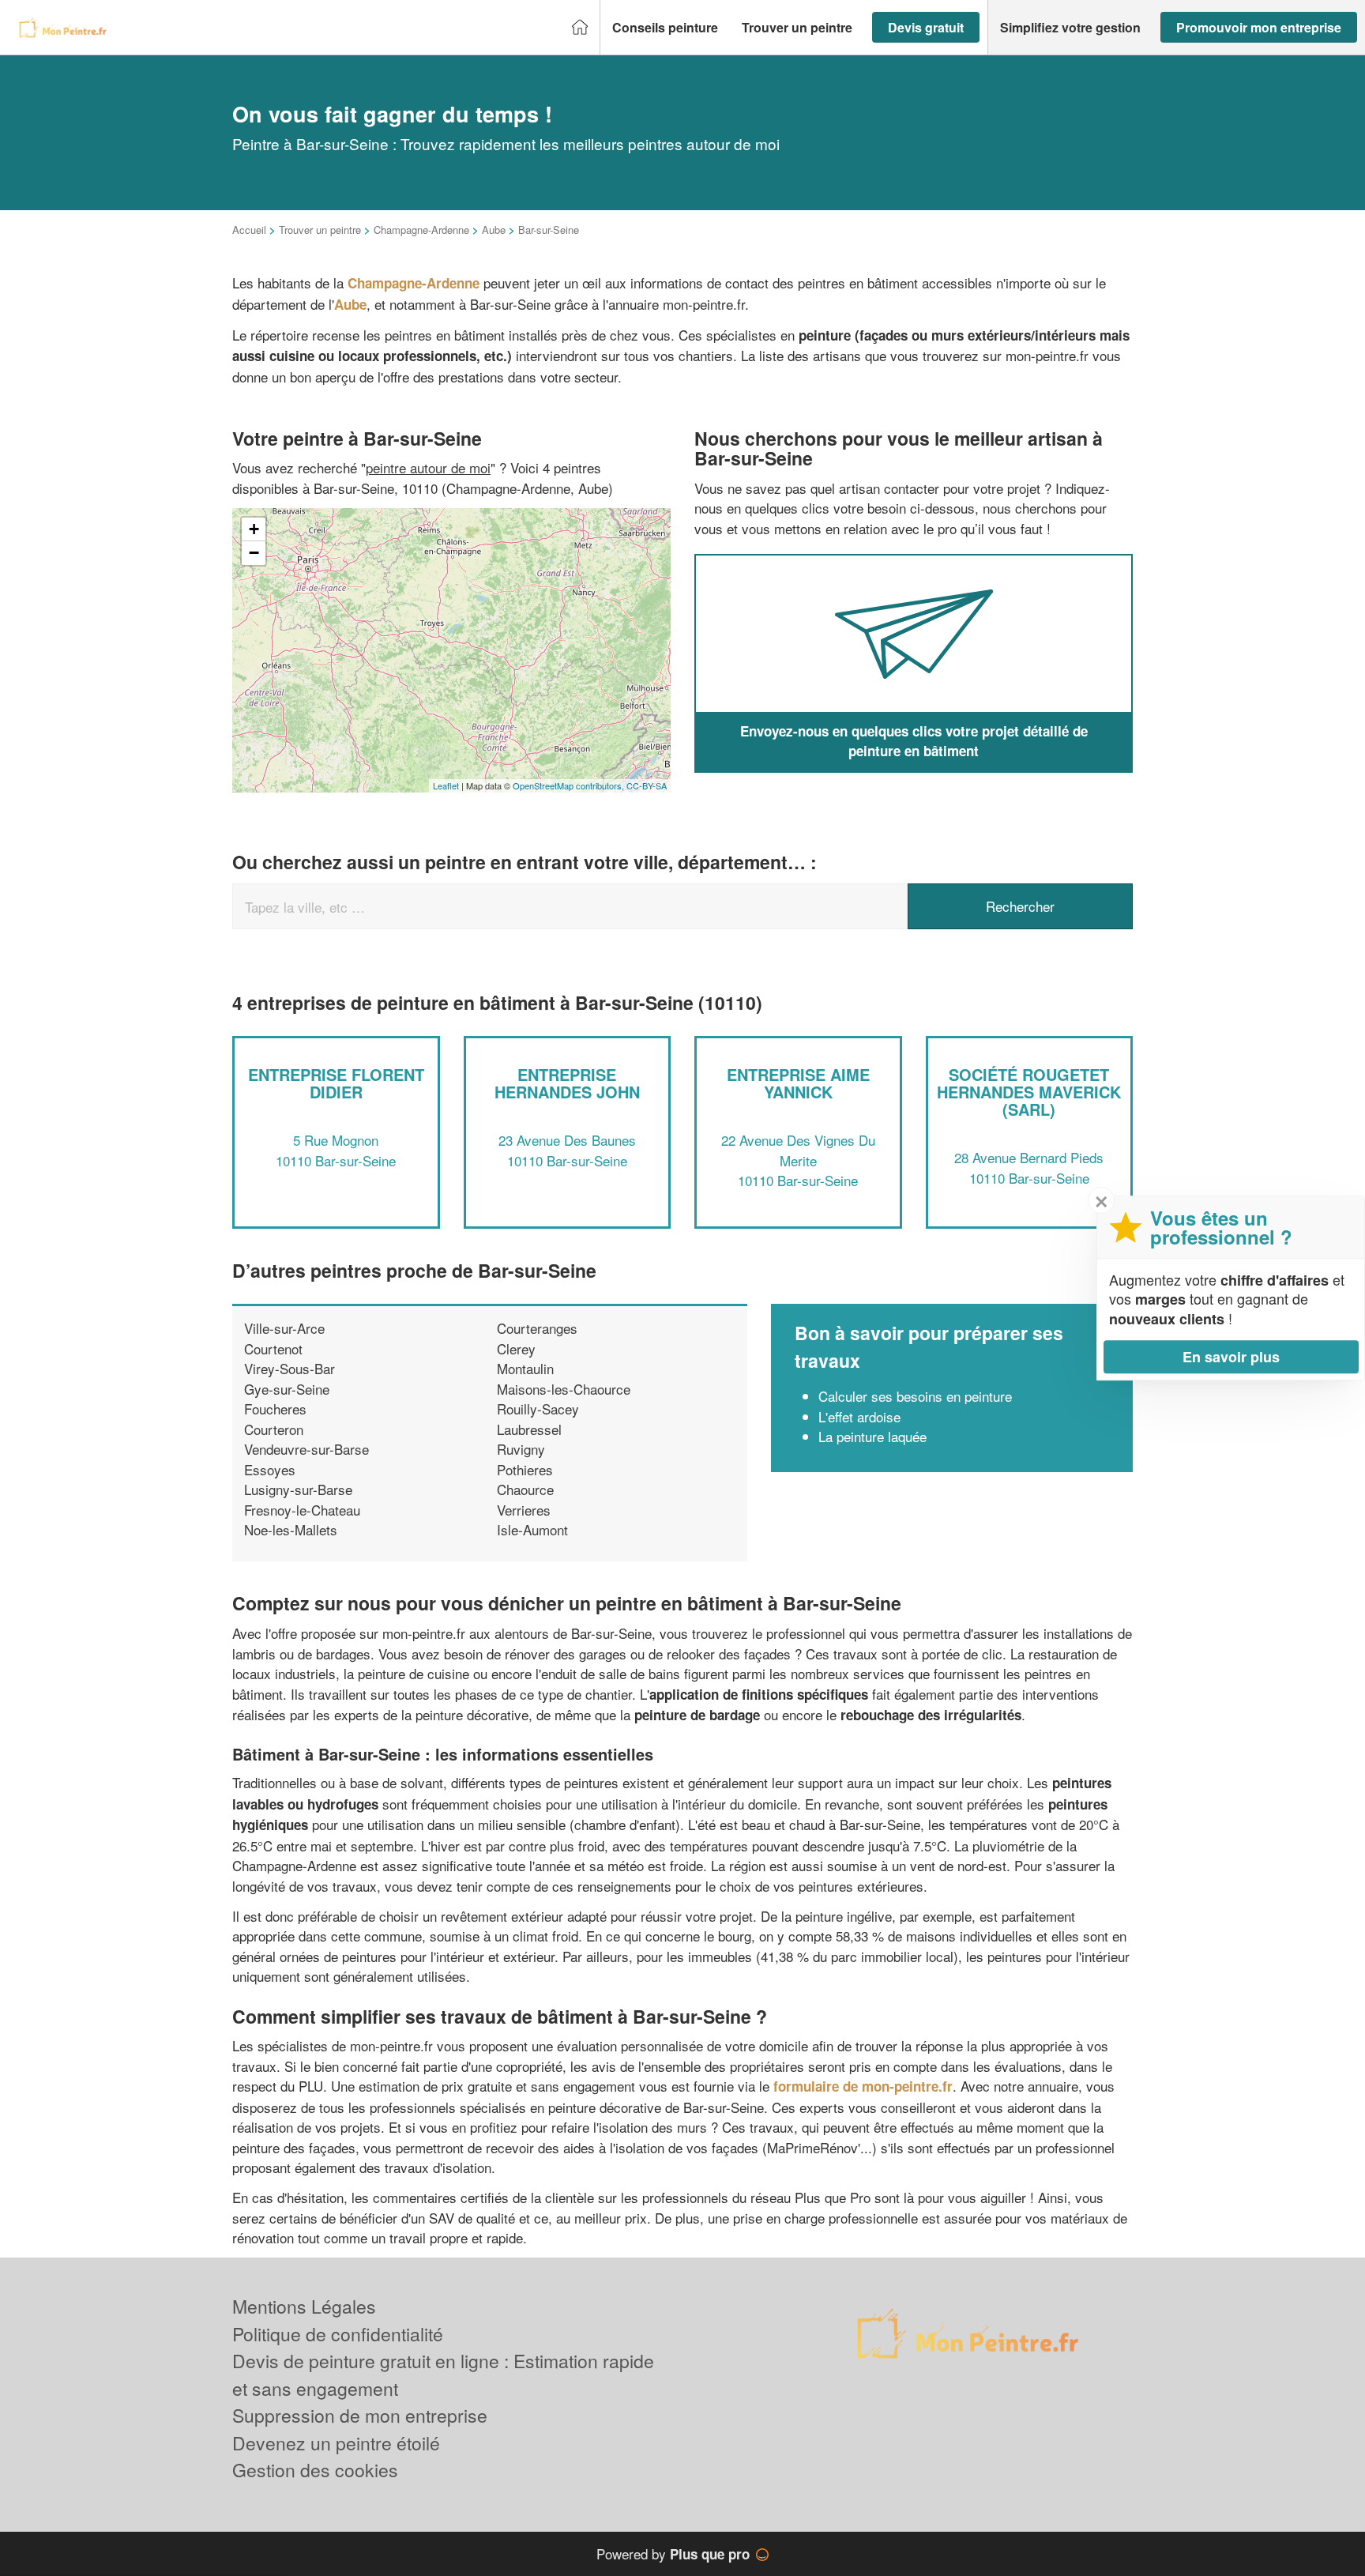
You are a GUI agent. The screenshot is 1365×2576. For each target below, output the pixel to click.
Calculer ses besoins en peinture (915, 1396)
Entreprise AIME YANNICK (798, 1083)
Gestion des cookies (315, 2470)
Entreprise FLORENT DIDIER (336, 1083)
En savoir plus (1231, 1357)
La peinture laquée (872, 1436)
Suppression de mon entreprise (360, 2415)
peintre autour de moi (428, 467)
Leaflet (446, 785)
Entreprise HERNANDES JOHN (567, 1083)
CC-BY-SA (647, 785)
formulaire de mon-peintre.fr (863, 2086)
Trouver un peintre (320, 230)
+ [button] (254, 529)
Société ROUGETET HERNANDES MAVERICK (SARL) (1029, 1092)
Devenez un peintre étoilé (336, 2443)
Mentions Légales (304, 2306)
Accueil (249, 230)
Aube (494, 230)
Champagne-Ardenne (421, 230)
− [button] (254, 553)
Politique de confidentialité (338, 2334)
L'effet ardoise (859, 1416)
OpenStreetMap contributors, (570, 785)
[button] (665, 28)
